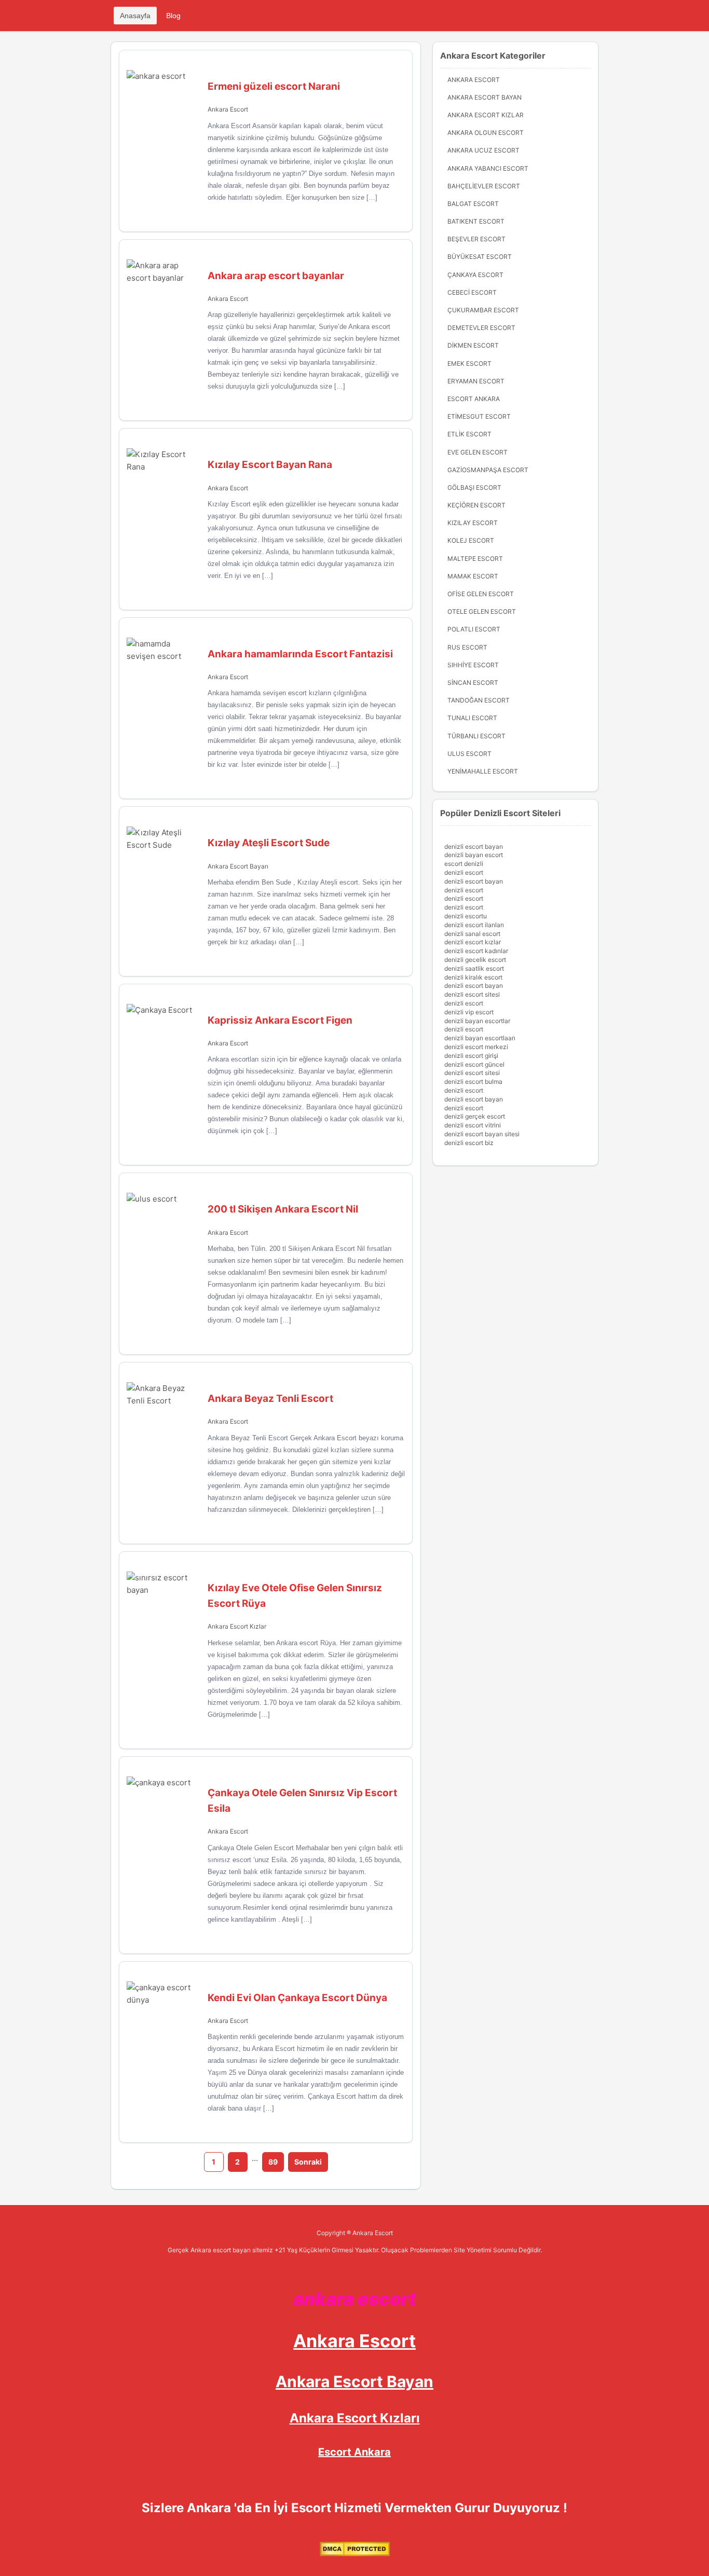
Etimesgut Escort (479, 416)
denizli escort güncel (474, 1064)
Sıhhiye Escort (473, 665)
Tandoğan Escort (479, 700)
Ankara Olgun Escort (486, 133)
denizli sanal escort (472, 934)
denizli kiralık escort (473, 977)
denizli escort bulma (473, 1082)
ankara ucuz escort (483, 150)
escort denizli (464, 864)
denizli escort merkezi (476, 1047)
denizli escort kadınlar (476, 951)
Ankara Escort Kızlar (237, 1626)
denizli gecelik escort (475, 960)
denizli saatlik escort (474, 968)
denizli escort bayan (474, 846)
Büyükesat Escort (480, 257)
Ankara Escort (228, 109)
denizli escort (464, 872)
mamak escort (473, 576)
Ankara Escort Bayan (238, 866)
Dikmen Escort (473, 345)
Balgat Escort (473, 204)
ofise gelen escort (481, 594)
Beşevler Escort (476, 239)
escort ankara (474, 399)
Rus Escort (467, 647)
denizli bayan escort (474, 855)
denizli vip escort (469, 1012)
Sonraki (308, 2162)
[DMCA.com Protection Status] (355, 2554)
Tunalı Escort (472, 718)
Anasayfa (135, 16)
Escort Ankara (354, 2452)
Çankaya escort (475, 275)
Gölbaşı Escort (474, 487)
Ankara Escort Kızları (355, 2418)
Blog (173, 16)
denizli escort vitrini (473, 1125)
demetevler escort (481, 328)
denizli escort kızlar (473, 942)
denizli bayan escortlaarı (480, 1038)
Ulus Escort (469, 754)
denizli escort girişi (471, 1056)
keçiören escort (476, 505)
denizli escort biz (469, 1143)
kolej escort (471, 540)
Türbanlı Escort (476, 736)
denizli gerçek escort (475, 1116)
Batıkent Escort (476, 221)
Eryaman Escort (476, 381)
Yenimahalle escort (483, 771)
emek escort (469, 363)
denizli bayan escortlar (477, 1021)
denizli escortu (466, 916)
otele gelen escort (482, 611)
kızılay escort (473, 523)
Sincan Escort (473, 683)
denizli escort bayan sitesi (482, 1134)
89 (273, 2162)
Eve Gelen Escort (478, 452)
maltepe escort (475, 559)
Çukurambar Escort (483, 310)
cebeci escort (472, 292)
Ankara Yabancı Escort (488, 168)
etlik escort (469, 434)
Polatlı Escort (474, 629)
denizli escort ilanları (474, 925)
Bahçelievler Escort (484, 186)
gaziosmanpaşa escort (488, 470)
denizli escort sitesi (472, 994)
